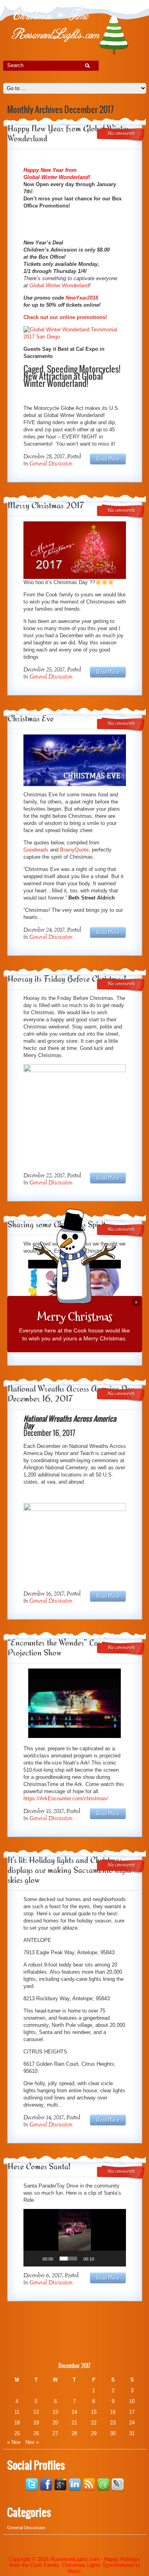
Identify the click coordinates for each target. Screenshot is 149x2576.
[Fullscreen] (116, 2259)
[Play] (34, 2259)
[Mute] (103, 2259)
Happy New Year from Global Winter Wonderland (69, 133)
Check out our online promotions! (65, 317)
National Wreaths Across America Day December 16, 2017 (71, 1394)
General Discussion (51, 464)
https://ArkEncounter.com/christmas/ (66, 1798)
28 (74, 2433)
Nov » (32, 2442)
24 (132, 2423)
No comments (121, 134)
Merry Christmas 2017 (46, 505)
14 (74, 2412)
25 (17, 2433)
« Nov (14, 2442)
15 (94, 2412)
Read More (108, 459)
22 (94, 2423)
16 (113, 2412)
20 (55, 2423)
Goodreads (36, 850)
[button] (75, 2238)
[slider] (68, 2259)
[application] (75, 2238)
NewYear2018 (82, 298)
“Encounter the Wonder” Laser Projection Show (58, 1647)
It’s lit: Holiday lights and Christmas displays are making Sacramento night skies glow (70, 1870)
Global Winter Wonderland (59, 285)
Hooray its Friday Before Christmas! (67, 979)
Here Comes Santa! (39, 2166)
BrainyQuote (74, 850)
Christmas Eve (31, 718)
